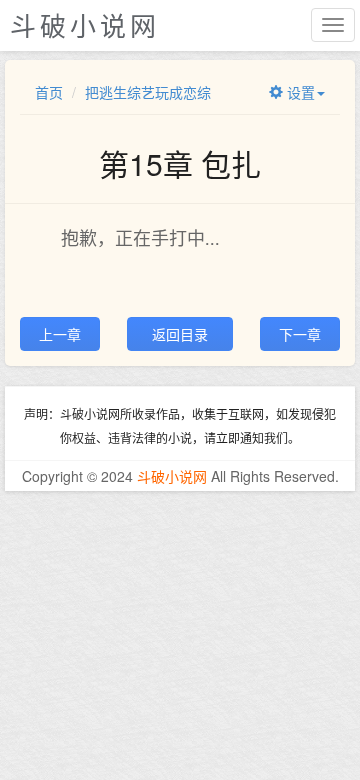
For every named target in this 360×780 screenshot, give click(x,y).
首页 (49, 92)
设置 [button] (299, 92)
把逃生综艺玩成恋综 (148, 92)
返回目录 (180, 334)
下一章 (300, 334)
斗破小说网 (172, 476)
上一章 (60, 334)
